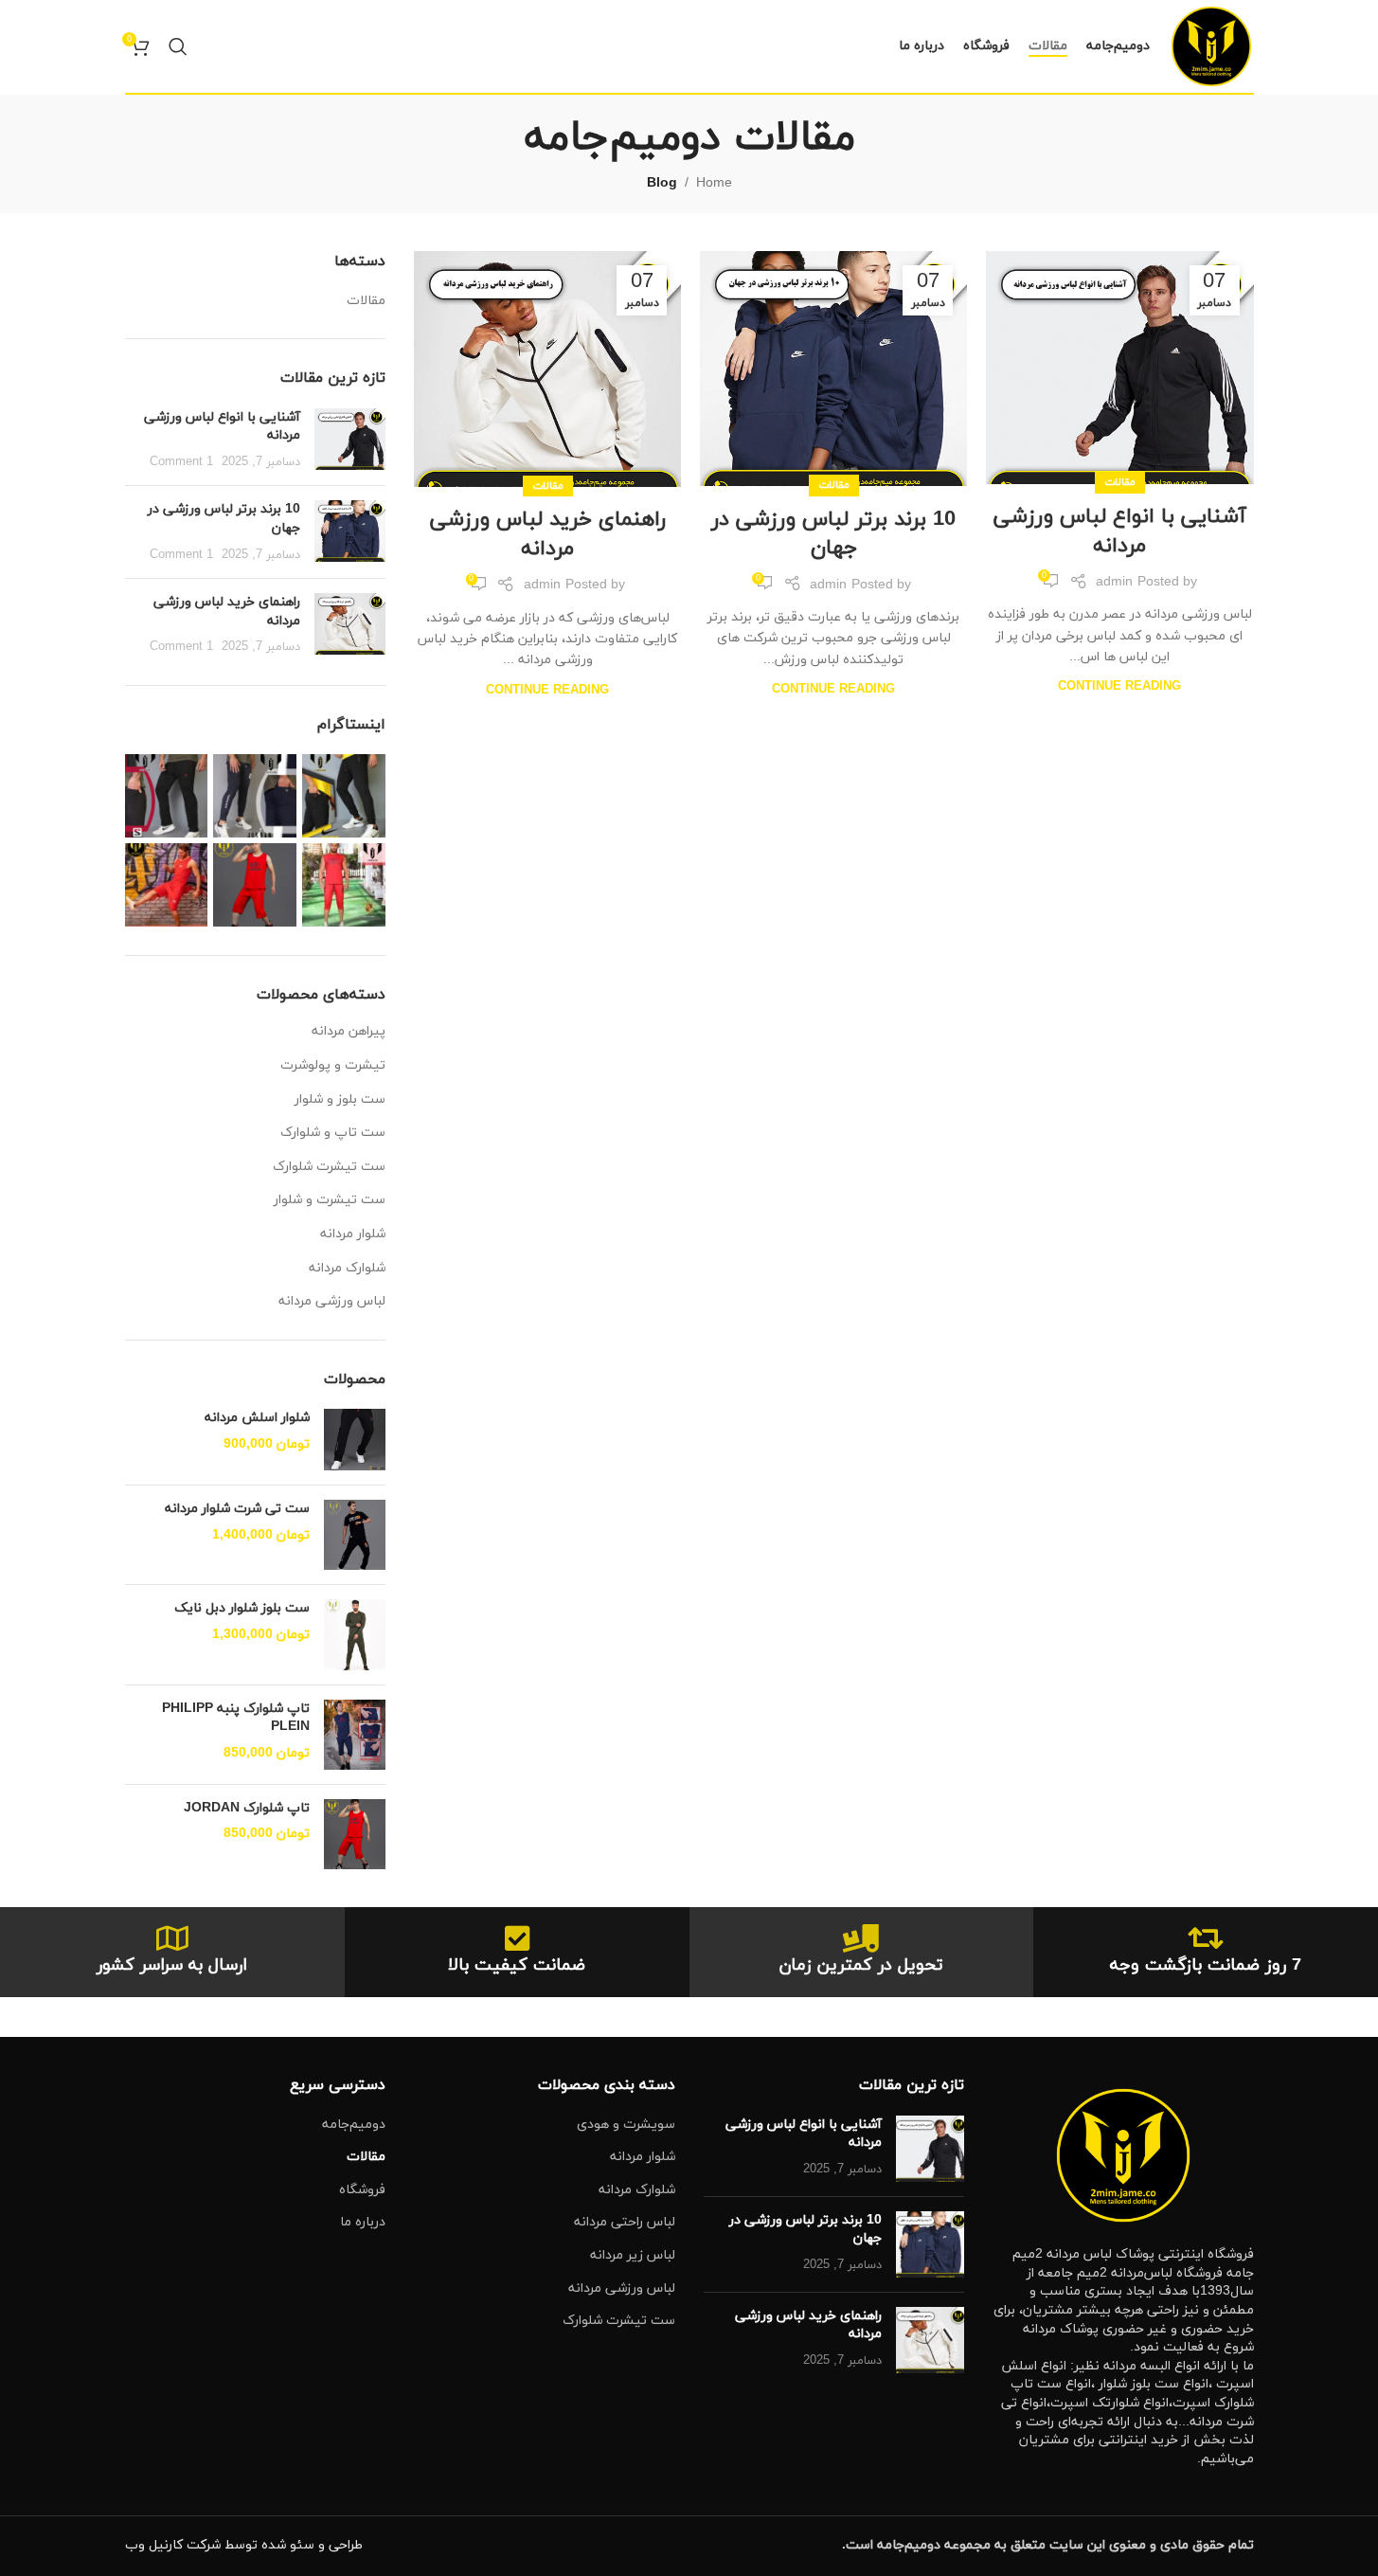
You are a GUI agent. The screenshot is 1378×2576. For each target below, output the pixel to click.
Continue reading (1119, 687)
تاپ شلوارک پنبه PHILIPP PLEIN (236, 1718)
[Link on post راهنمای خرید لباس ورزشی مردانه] (547, 369)
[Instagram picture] (344, 796)
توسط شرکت (222, 2545)
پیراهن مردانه (349, 1031)
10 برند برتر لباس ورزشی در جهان (833, 534)
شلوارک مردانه (347, 1268)
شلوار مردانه (353, 1234)
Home (714, 183)
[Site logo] (1211, 45)
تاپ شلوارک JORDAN (247, 1808)
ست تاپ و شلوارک (333, 1133)
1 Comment (181, 462)
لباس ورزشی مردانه (332, 1301)
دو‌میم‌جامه (354, 2125)
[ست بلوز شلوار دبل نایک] (355, 1634)
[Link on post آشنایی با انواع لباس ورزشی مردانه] (1119, 367)
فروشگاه (362, 2190)
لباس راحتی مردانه (625, 2222)
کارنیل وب (154, 2545)
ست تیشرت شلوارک (329, 1167)
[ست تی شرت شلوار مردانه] (355, 1535)
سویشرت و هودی (626, 2125)
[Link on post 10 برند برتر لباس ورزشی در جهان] (833, 369)
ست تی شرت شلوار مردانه (237, 1509)
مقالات (1120, 482)
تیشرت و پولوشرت (333, 1065)
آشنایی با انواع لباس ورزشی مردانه (1120, 531)
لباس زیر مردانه (633, 2255)
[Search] (178, 46)
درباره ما (363, 2222)
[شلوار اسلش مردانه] (355, 1440)
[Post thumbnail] (350, 440)
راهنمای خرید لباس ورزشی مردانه (548, 534)
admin (1114, 582)
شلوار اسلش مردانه (257, 1418)
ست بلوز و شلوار (340, 1099)
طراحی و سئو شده (312, 2545)
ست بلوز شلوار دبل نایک (242, 1608)
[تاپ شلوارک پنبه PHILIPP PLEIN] (355, 1735)
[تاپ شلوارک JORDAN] (355, 1834)
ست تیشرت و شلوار (330, 1200)
